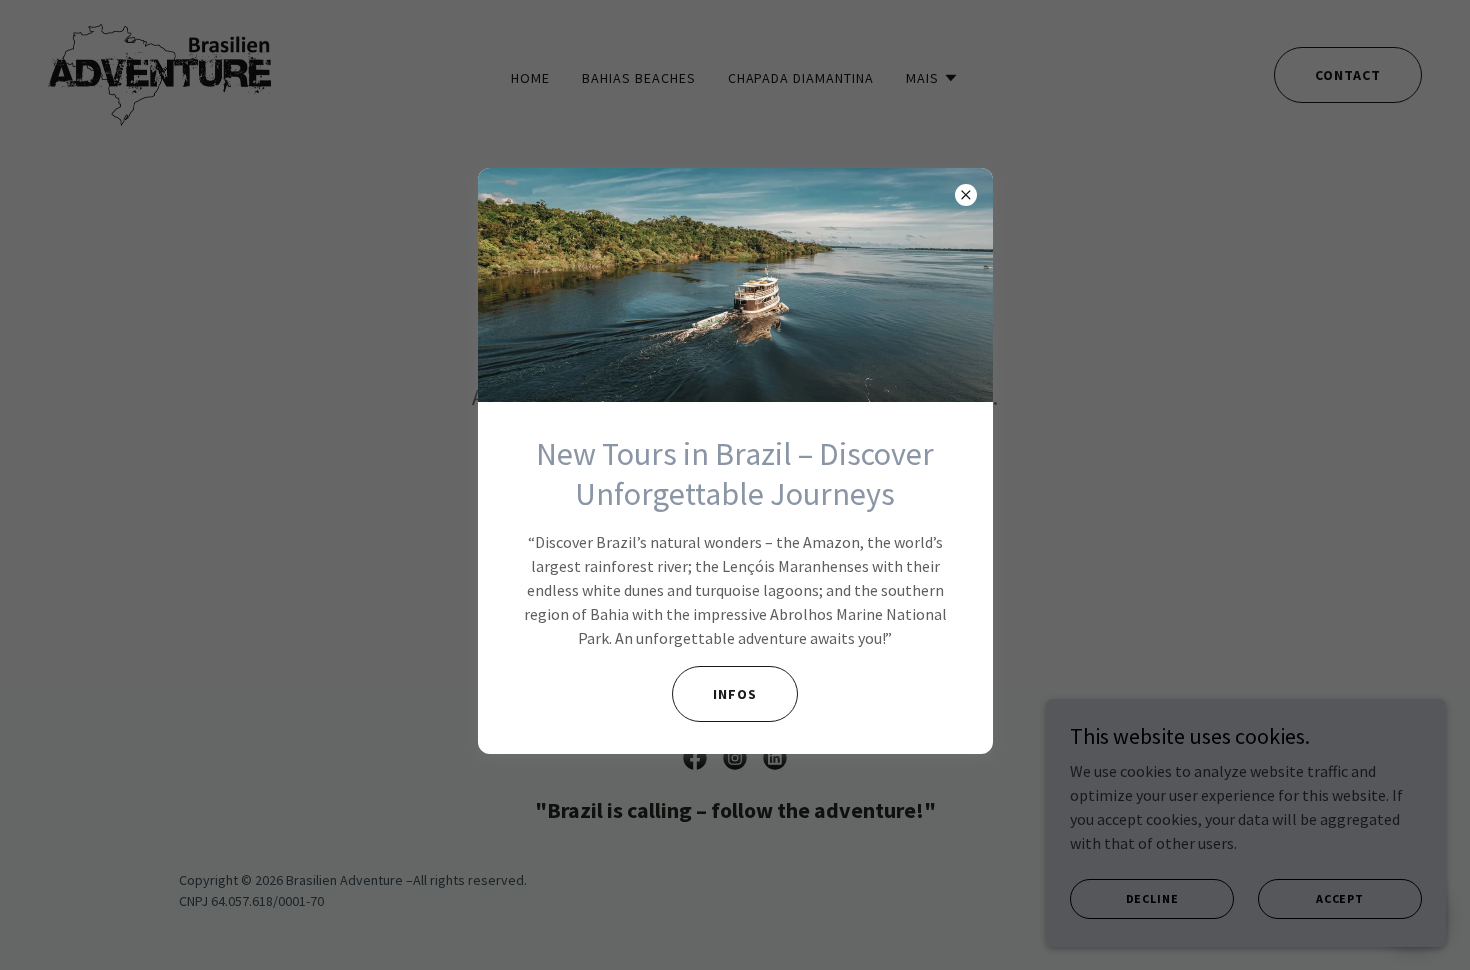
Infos (735, 694)
